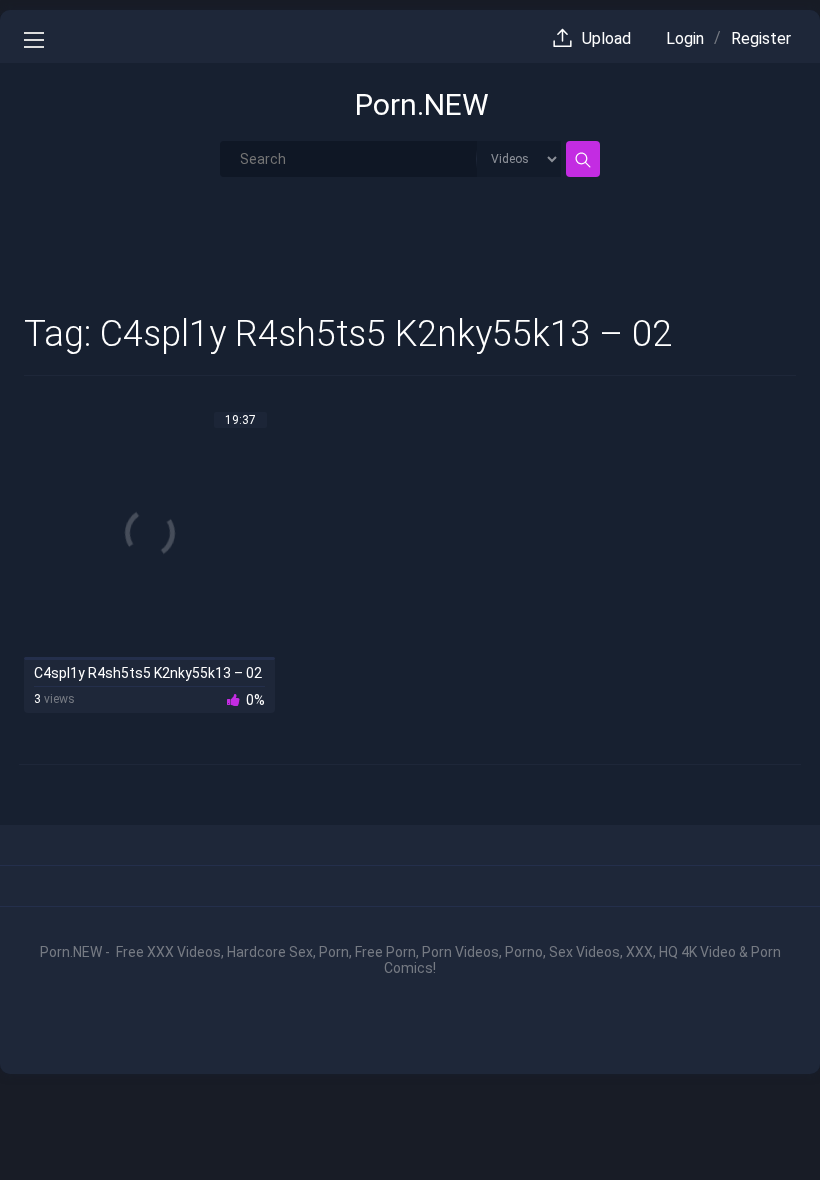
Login (685, 38)
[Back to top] (758, 1122)
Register (761, 38)
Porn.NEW (422, 104)
